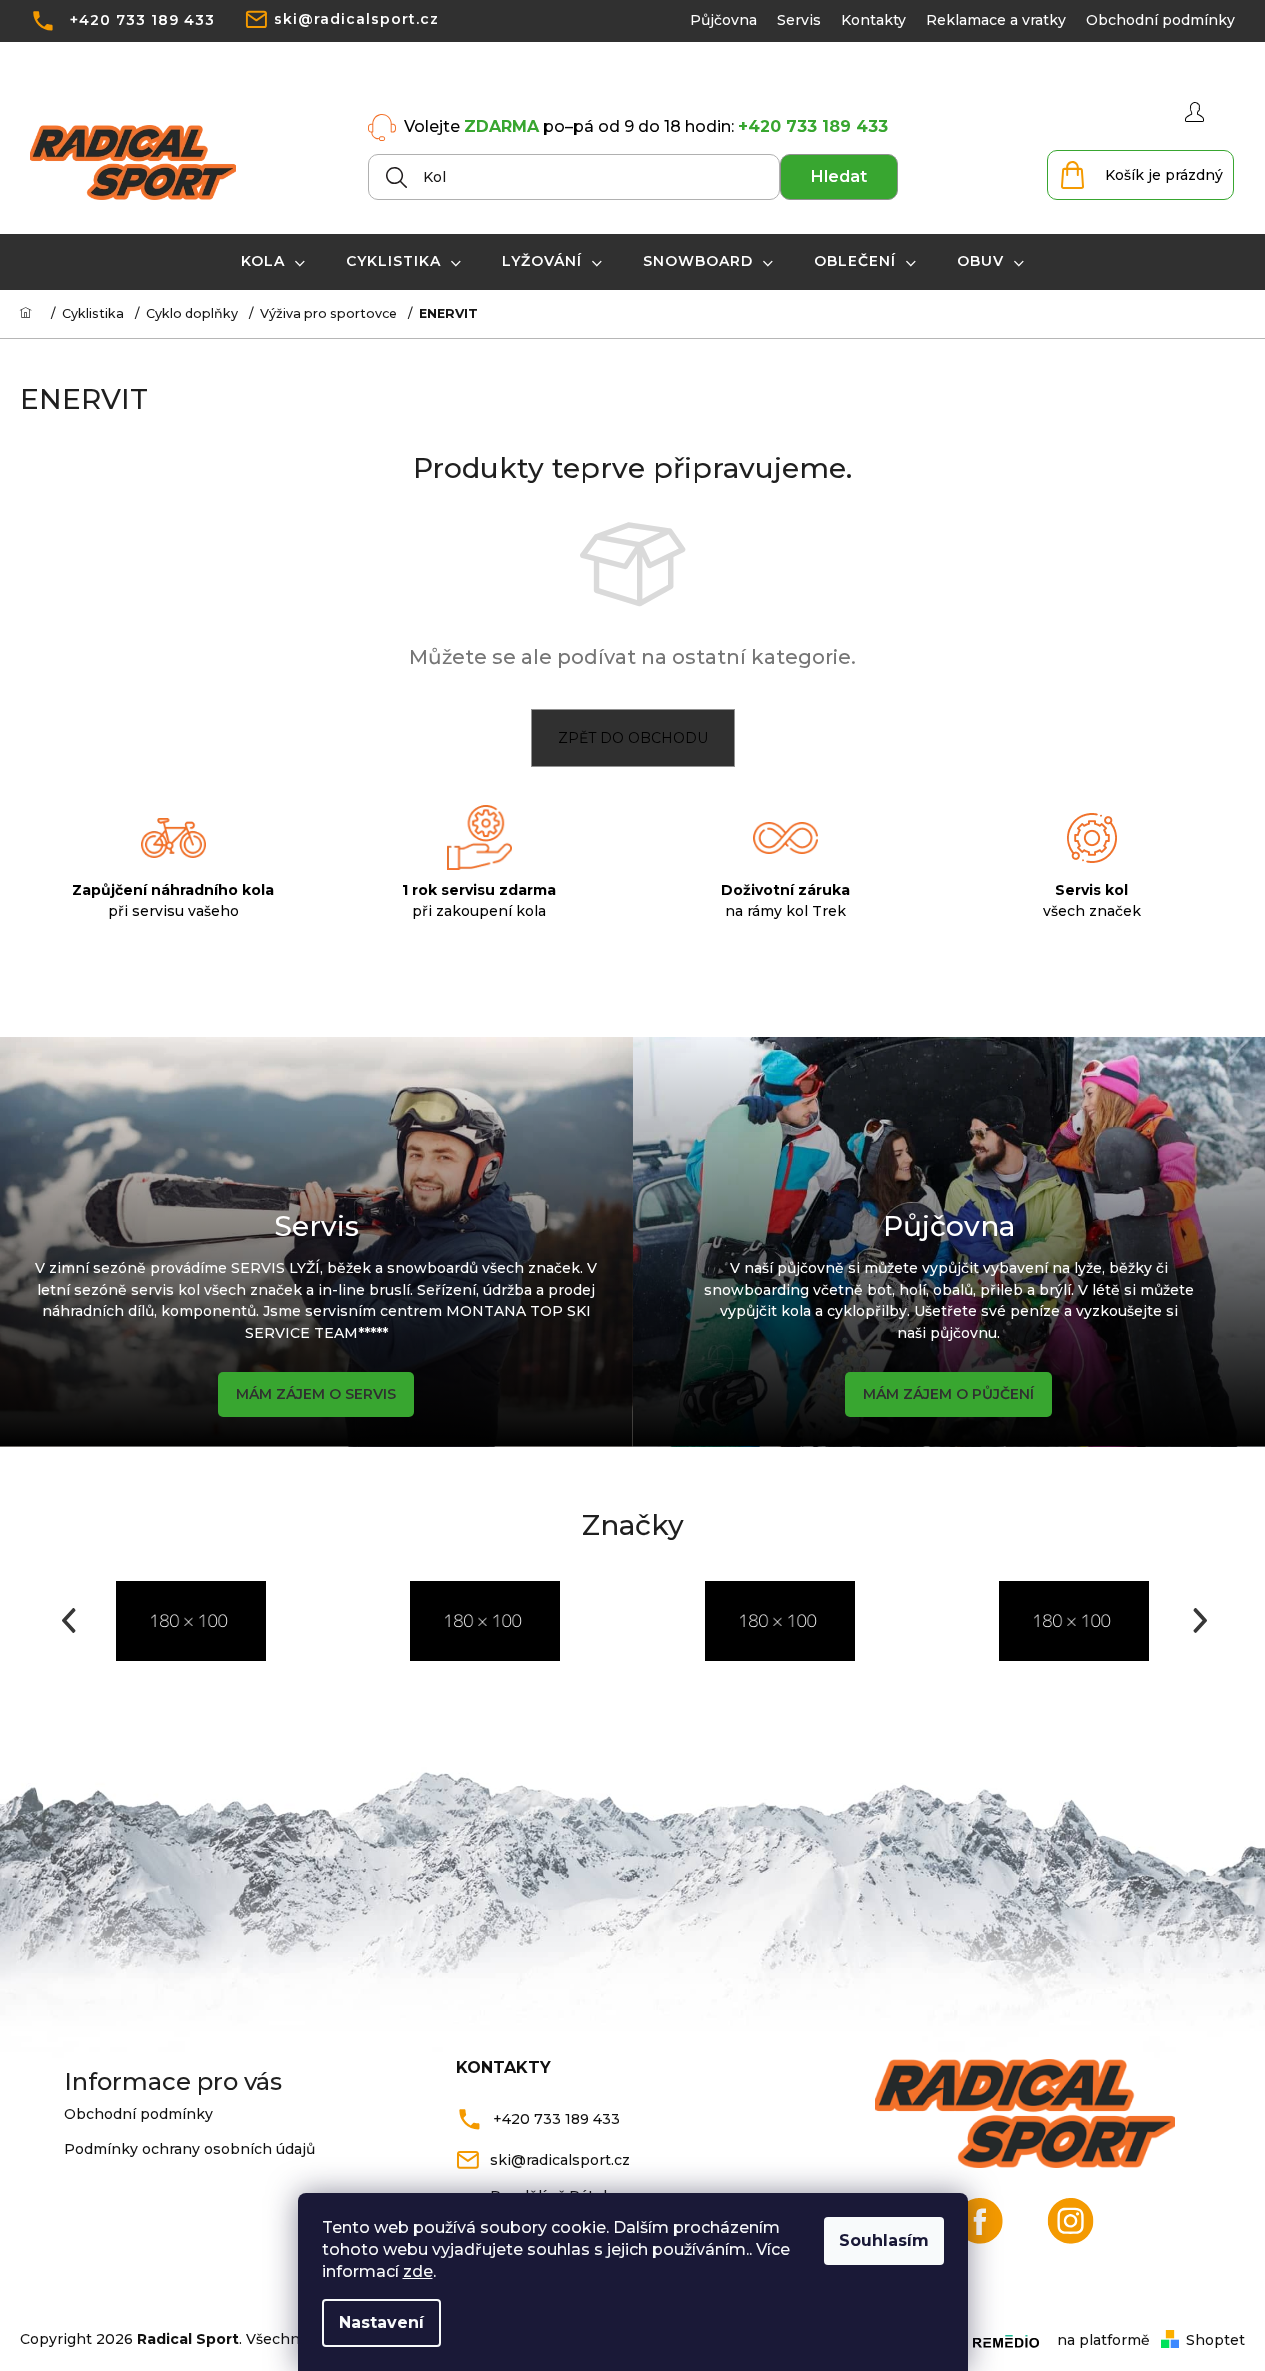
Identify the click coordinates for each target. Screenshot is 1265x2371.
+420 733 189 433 (142, 20)
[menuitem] (273, 261)
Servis (799, 20)
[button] (67, 1621)
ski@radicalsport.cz (356, 19)
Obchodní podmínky (1160, 20)
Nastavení (381, 2322)
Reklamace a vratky (996, 20)
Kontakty (873, 20)
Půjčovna (723, 20)
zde (418, 2271)
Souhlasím (884, 2240)
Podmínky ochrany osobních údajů (189, 2149)
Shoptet (1215, 2340)
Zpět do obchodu (633, 738)
